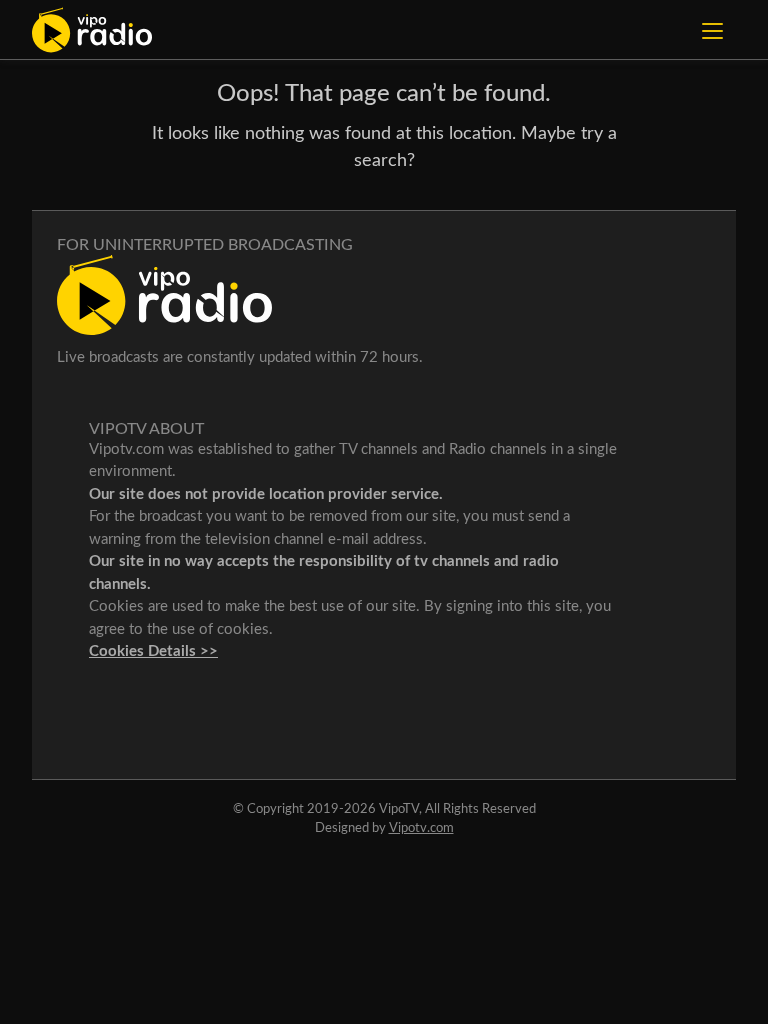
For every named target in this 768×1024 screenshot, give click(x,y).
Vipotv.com (421, 828)
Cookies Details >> (153, 651)
